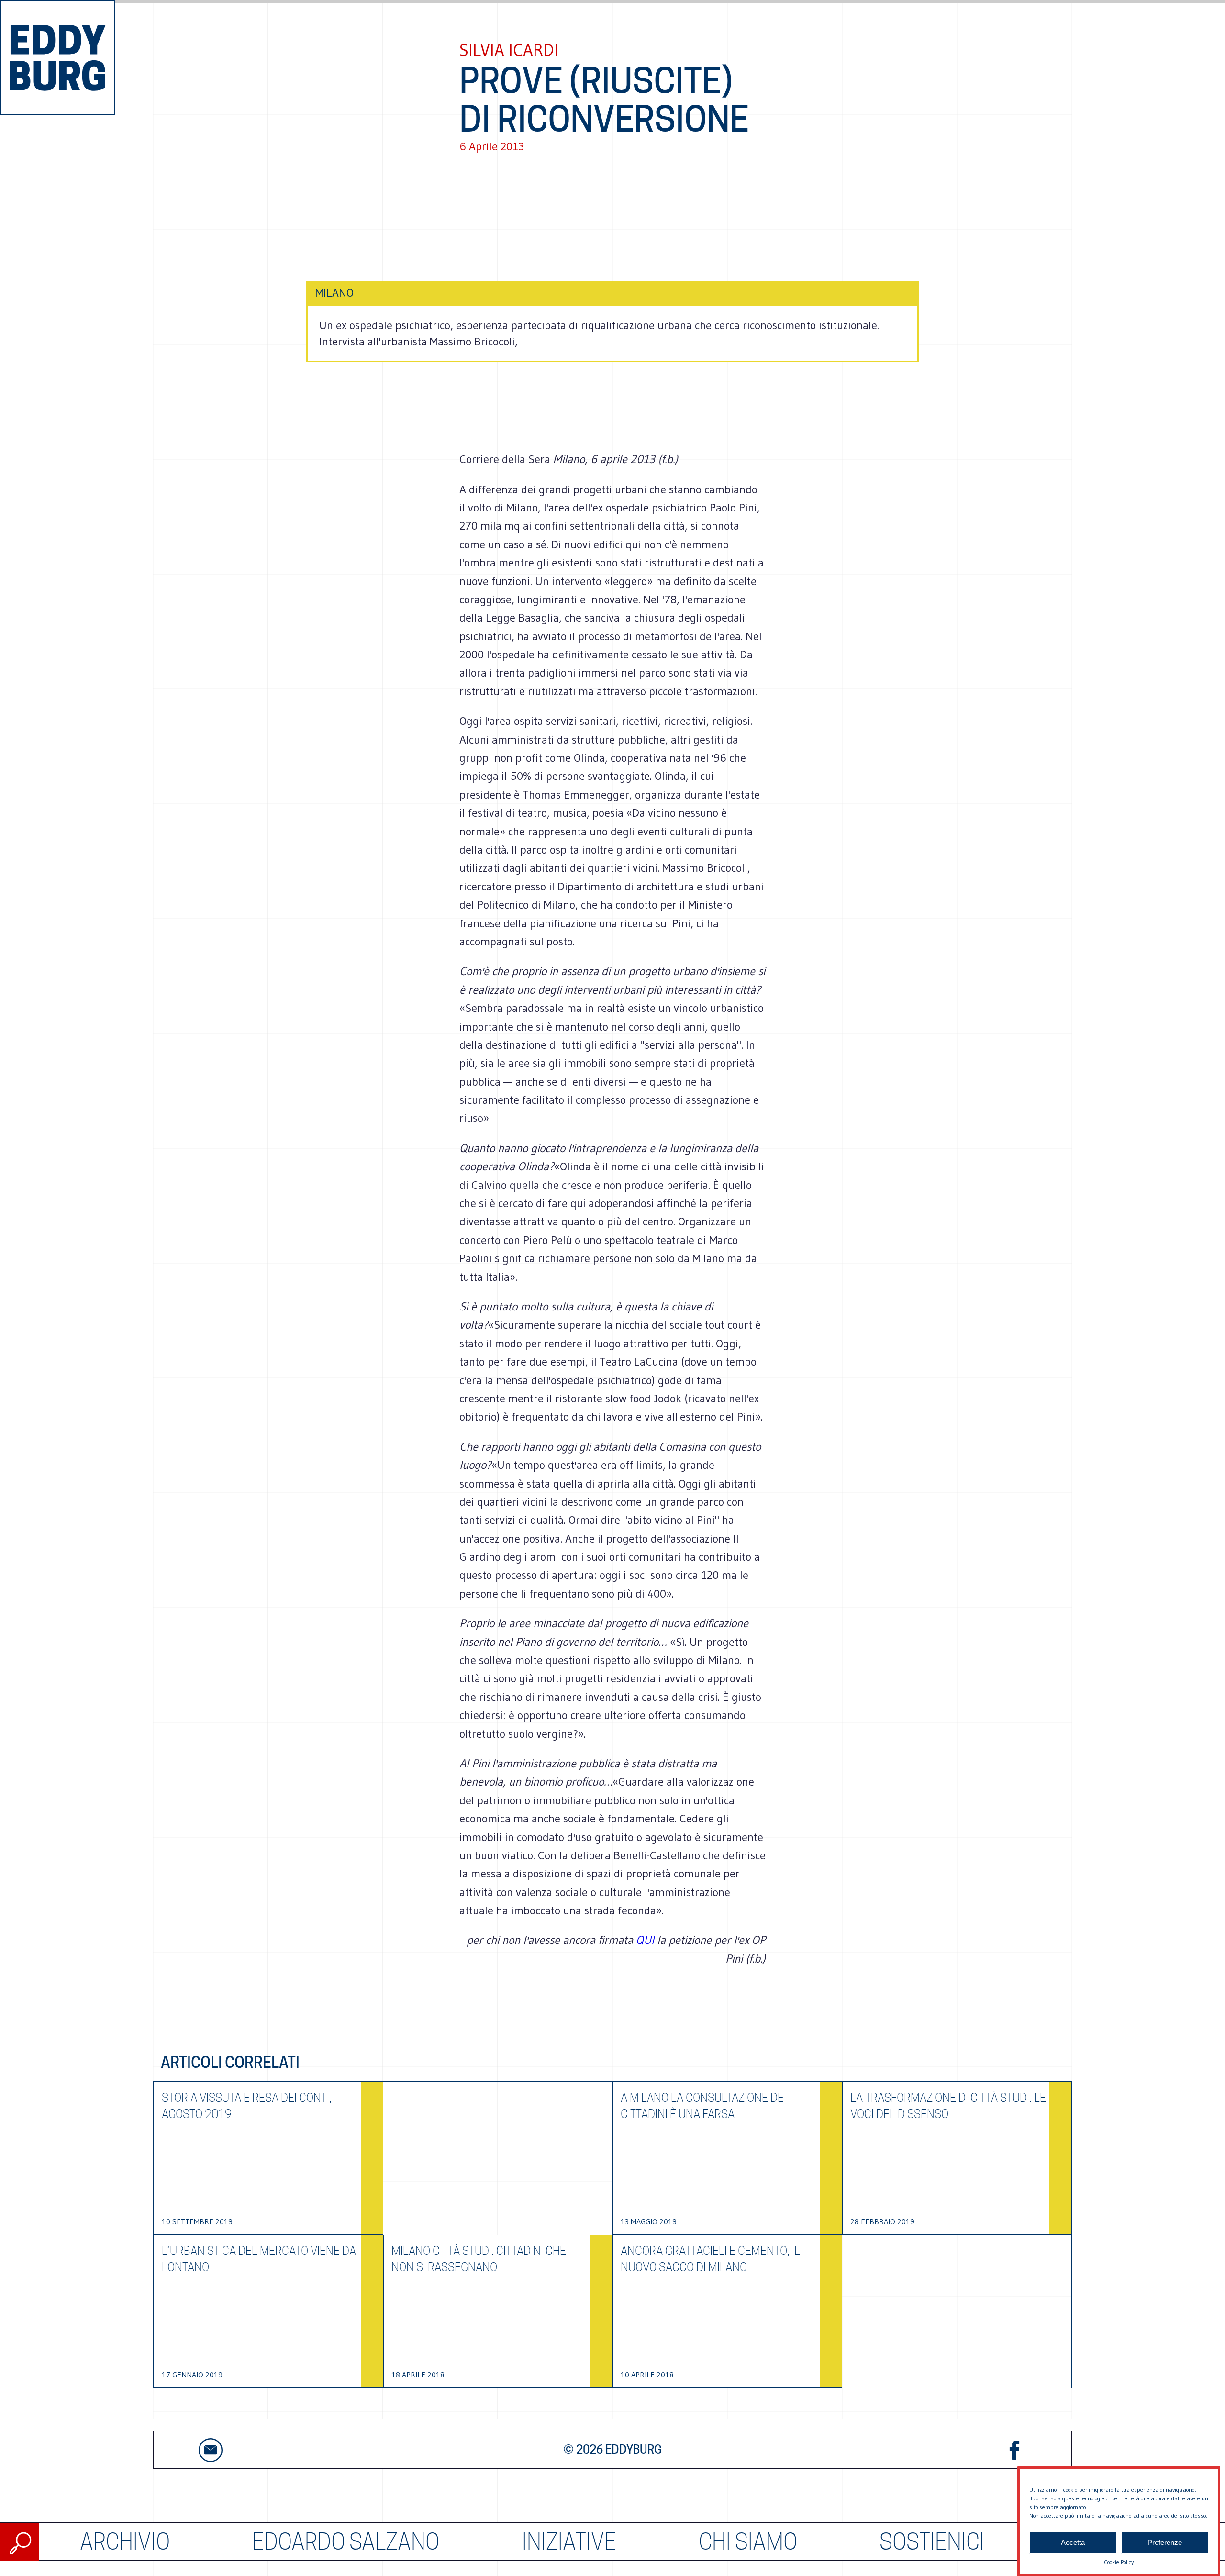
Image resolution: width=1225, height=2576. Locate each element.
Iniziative (569, 2542)
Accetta (1073, 2543)
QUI (646, 1940)
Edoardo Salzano (346, 2542)
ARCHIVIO (125, 2542)
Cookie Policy (1119, 2562)
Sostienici (932, 2542)
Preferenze (1165, 2543)
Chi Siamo (748, 2542)
